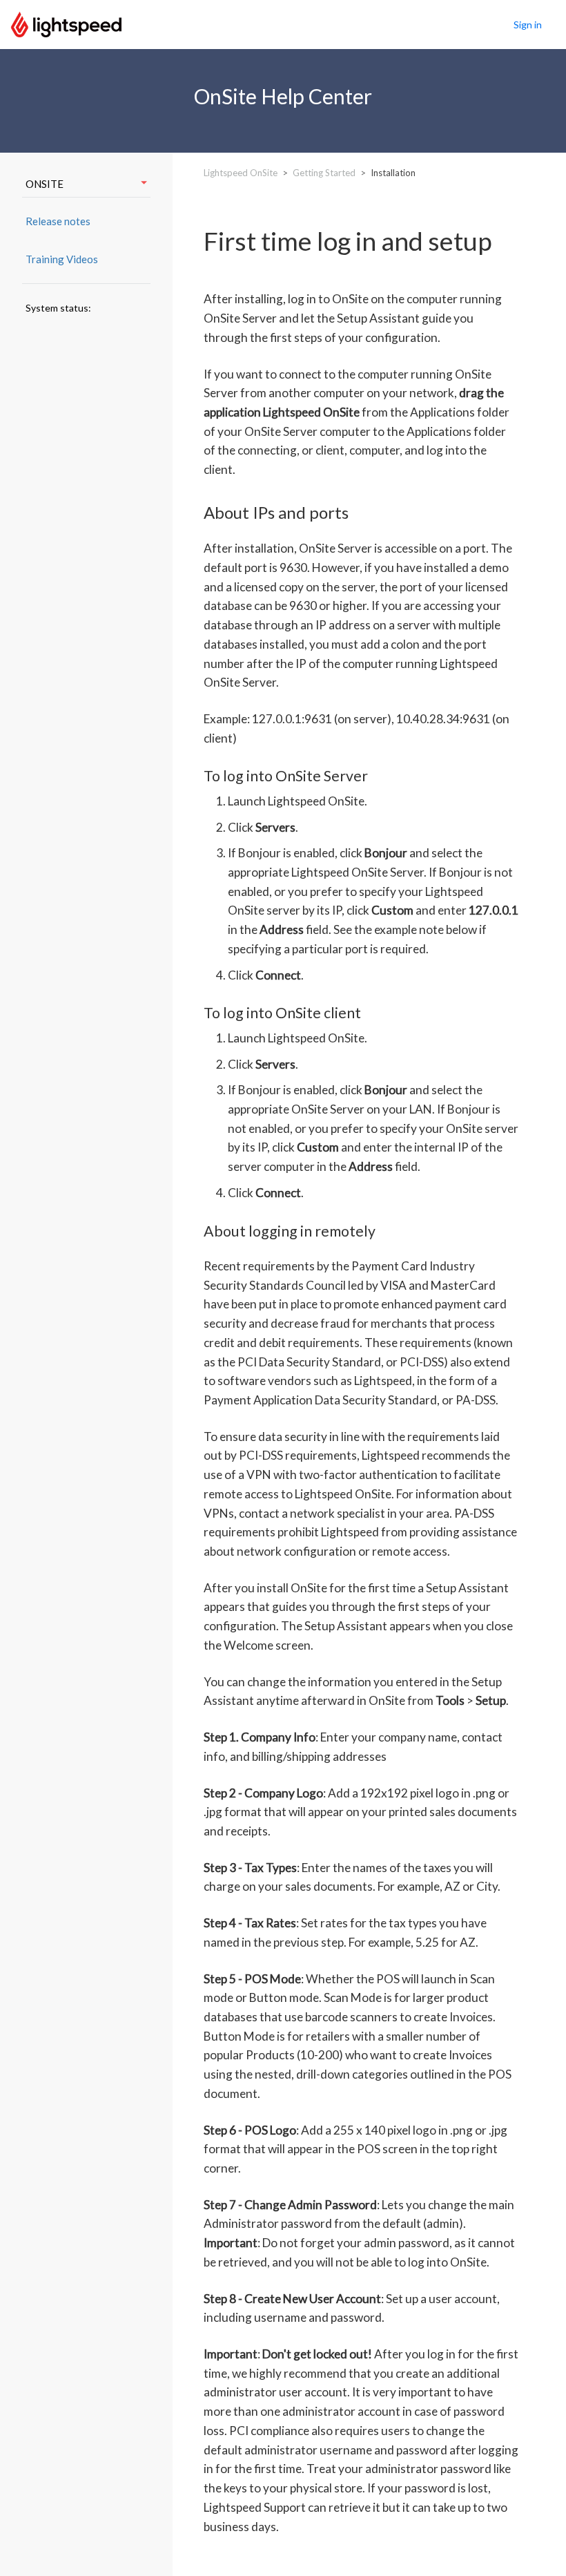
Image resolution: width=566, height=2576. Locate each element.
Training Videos (62, 259)
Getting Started (324, 173)
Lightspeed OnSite (241, 173)
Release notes (58, 221)
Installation (393, 173)
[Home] (66, 23)
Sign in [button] (528, 25)
